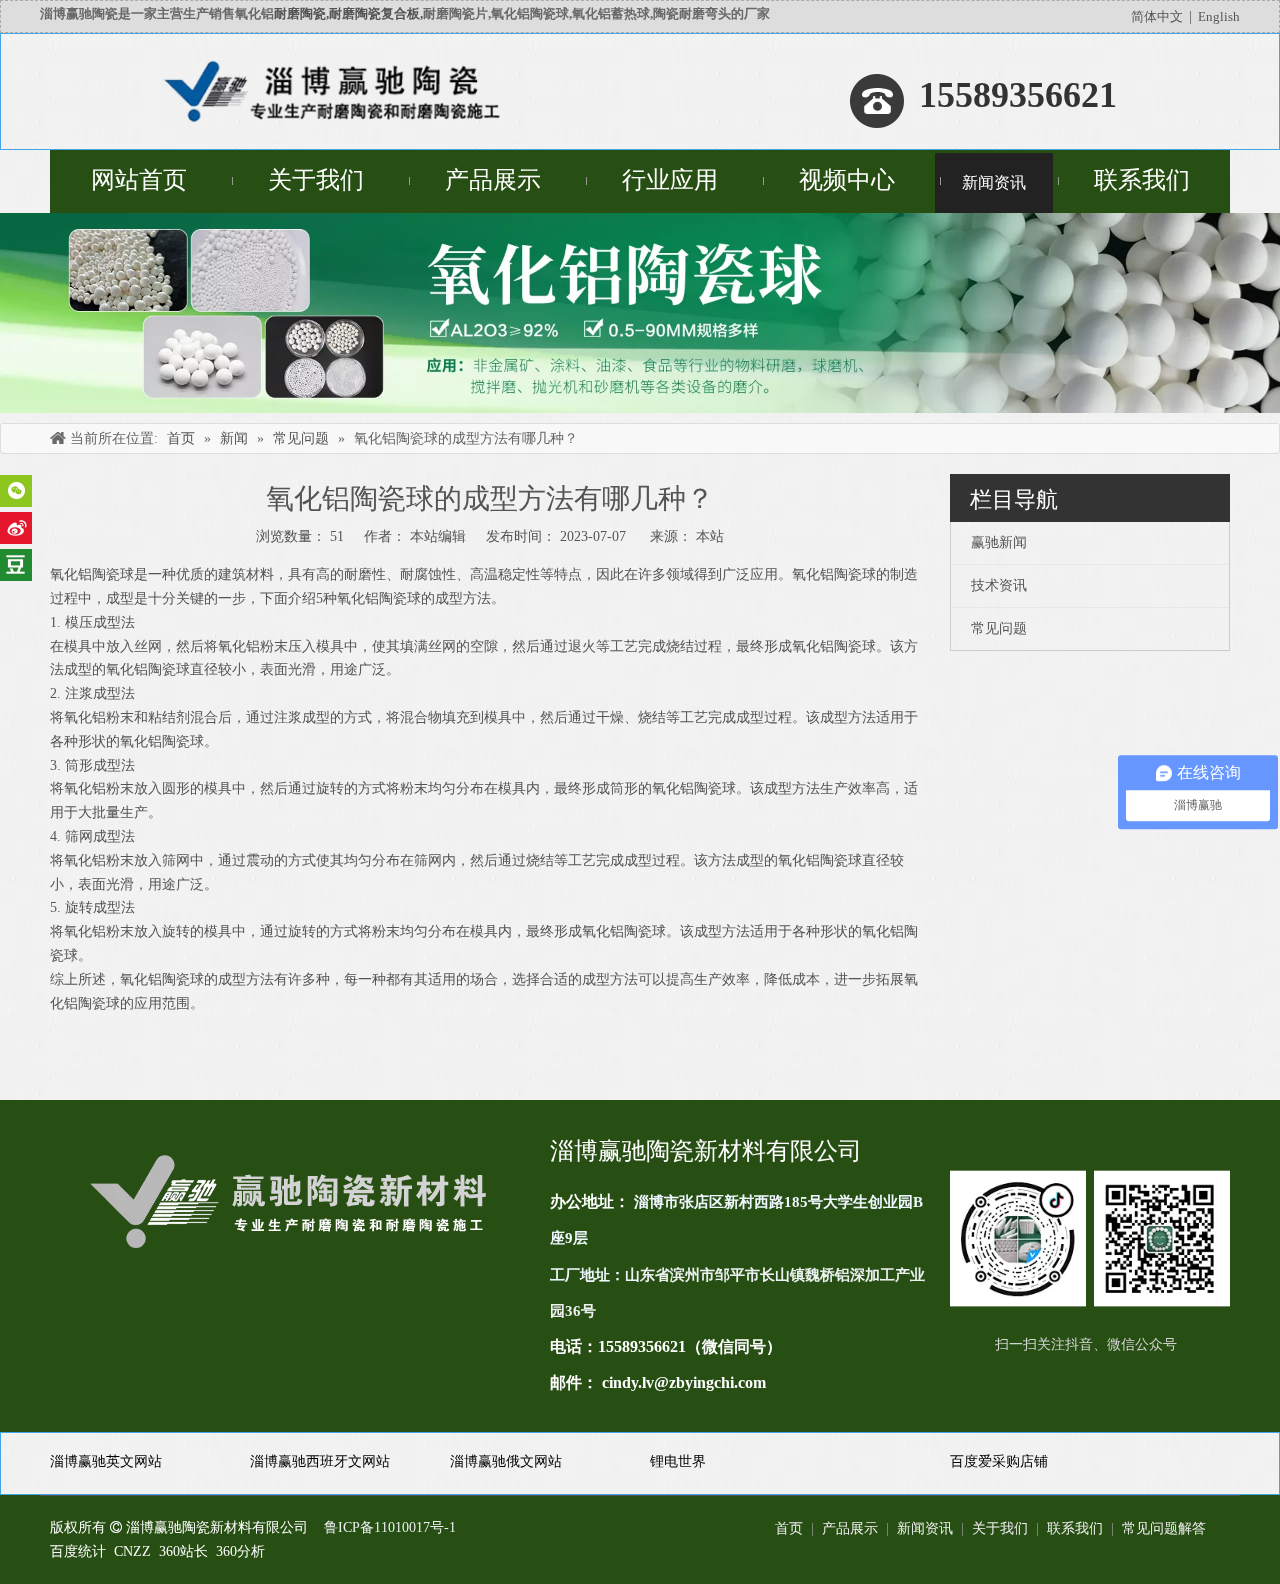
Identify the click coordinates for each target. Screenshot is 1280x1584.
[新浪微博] (16, 528)
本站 (710, 536)
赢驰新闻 (999, 542)
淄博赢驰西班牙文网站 (320, 1461)
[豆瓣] (16, 565)
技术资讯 (999, 585)
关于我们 (1000, 1528)
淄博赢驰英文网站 (106, 1461)
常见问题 (999, 628)
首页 (789, 1528)
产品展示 (850, 1528)
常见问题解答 (1164, 1528)
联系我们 (1075, 1528)
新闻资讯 (925, 1528)
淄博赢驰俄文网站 (506, 1461)
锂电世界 (678, 1461)
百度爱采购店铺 (999, 1461)
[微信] (16, 491)
